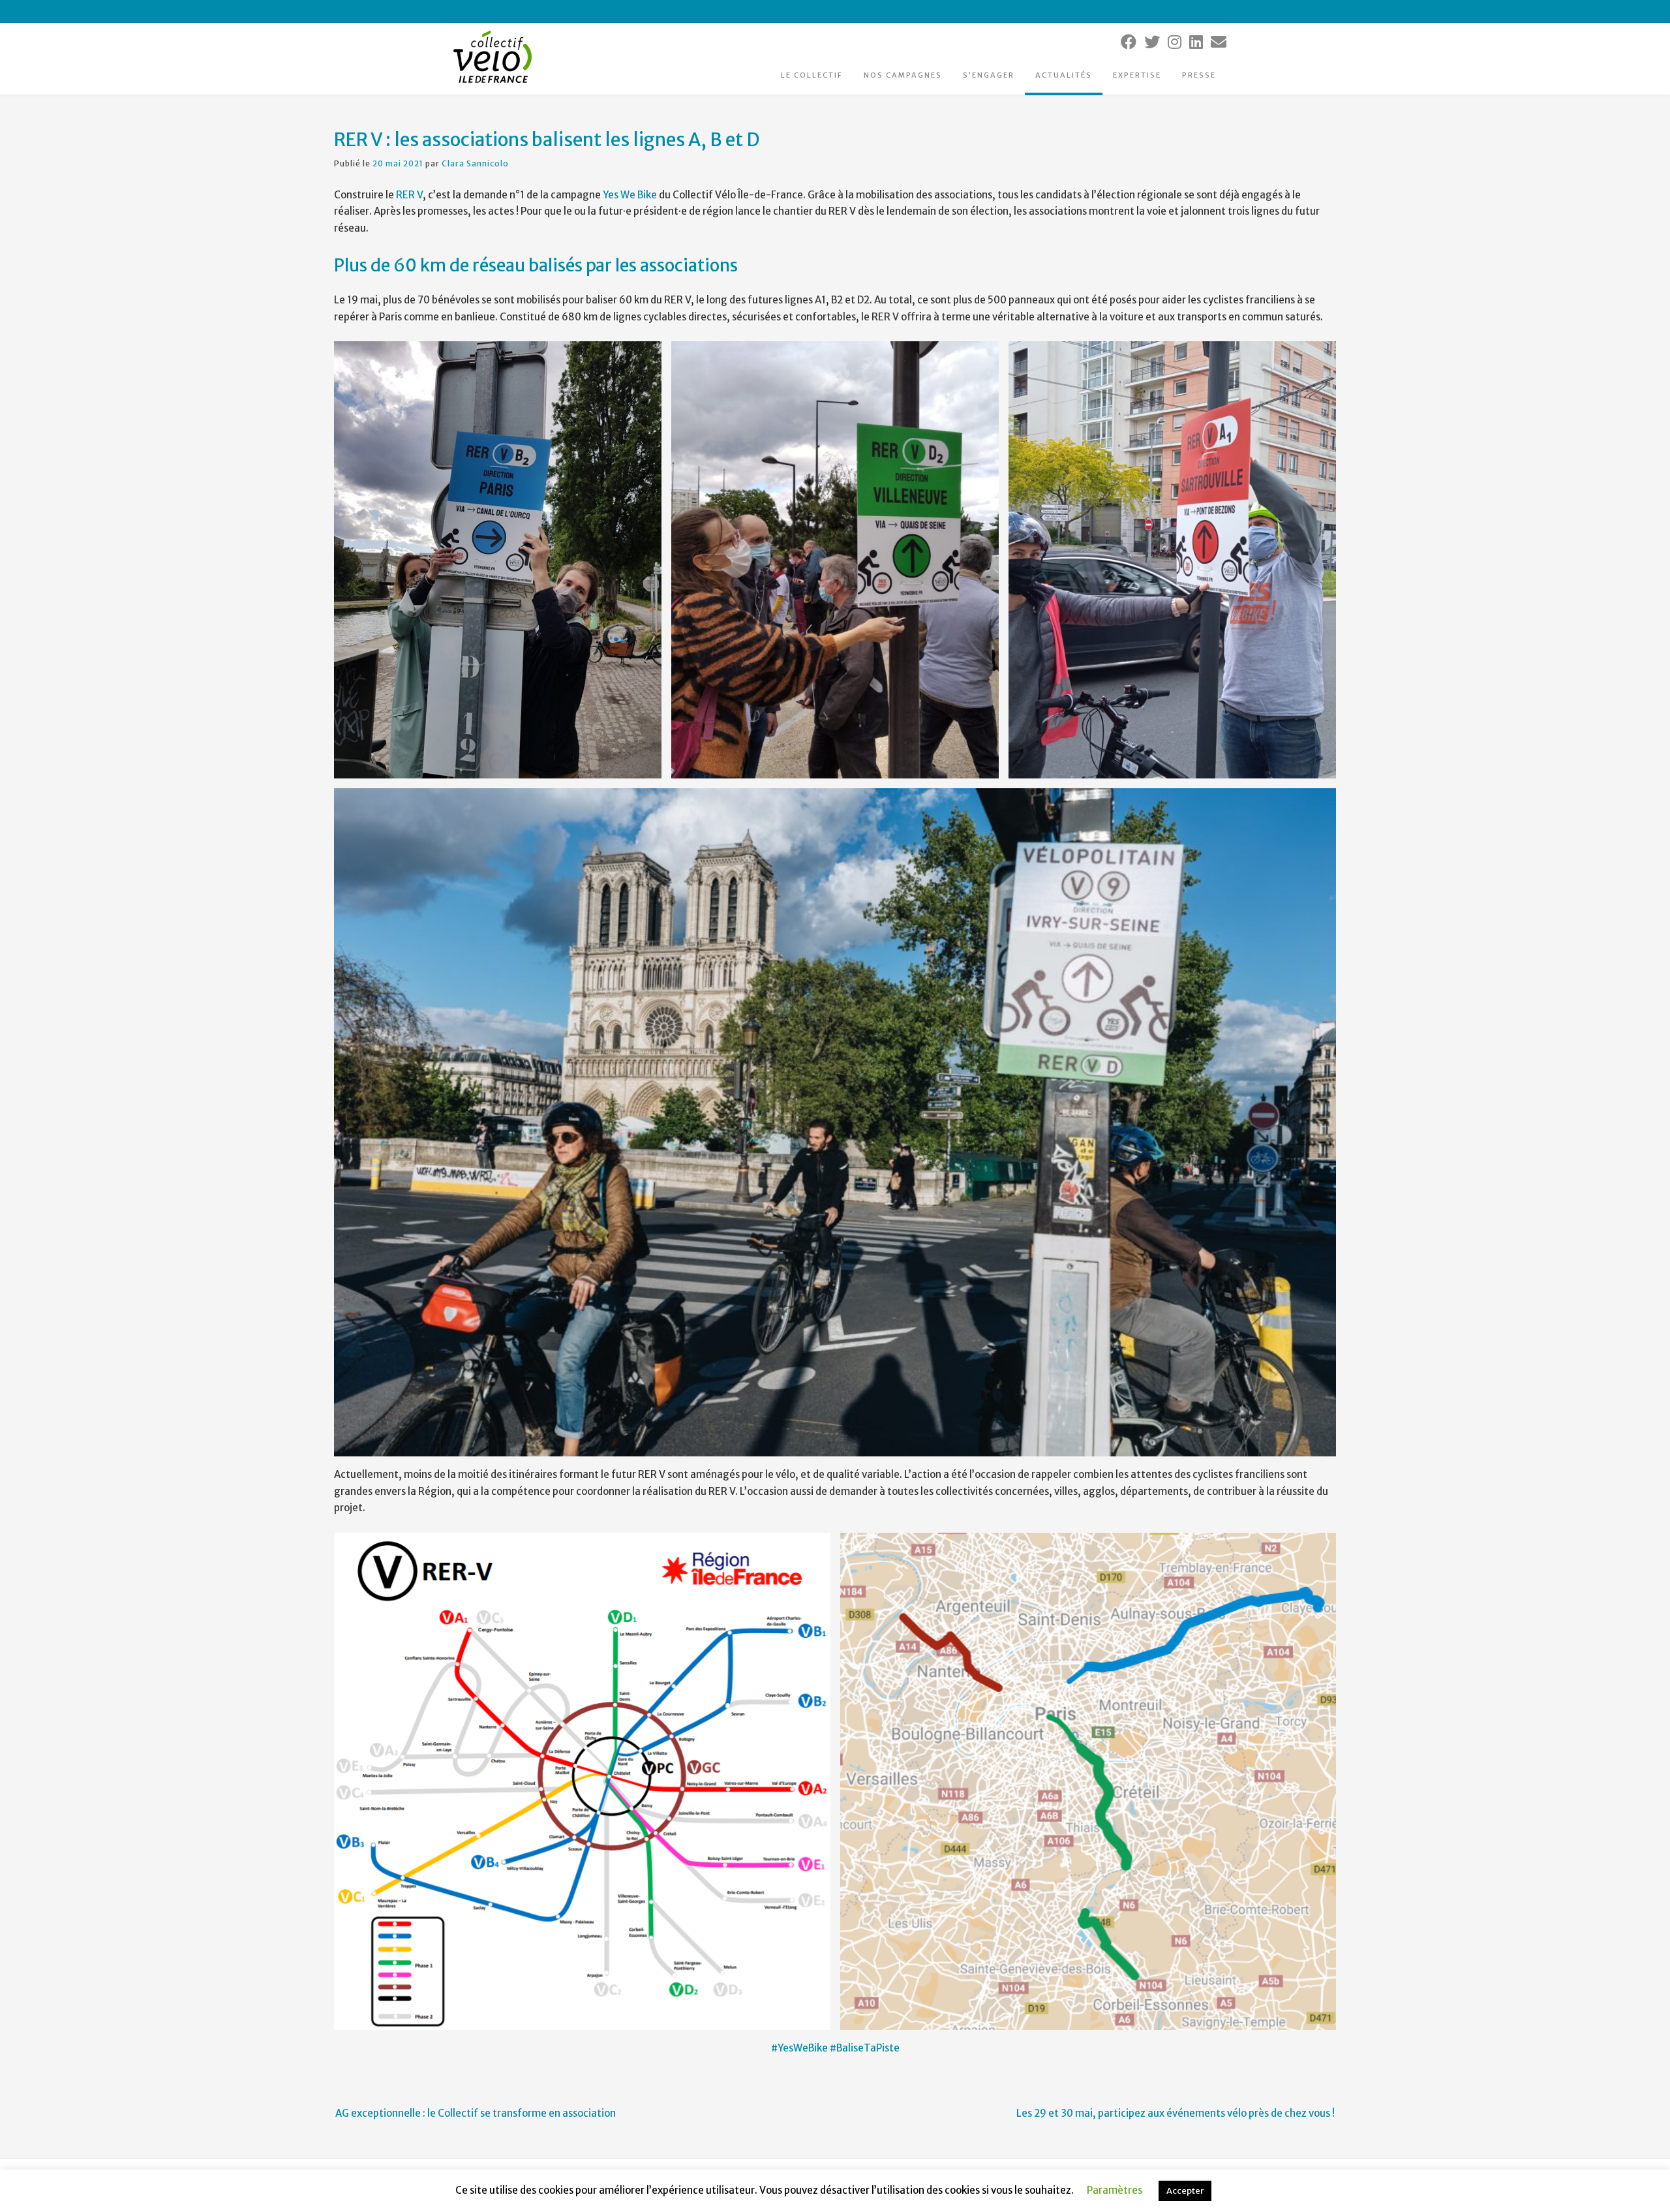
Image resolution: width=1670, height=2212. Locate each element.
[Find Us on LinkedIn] (1196, 42)
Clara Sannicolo (475, 163)
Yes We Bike (630, 195)
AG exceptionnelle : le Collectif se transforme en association (476, 2113)
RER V (409, 195)
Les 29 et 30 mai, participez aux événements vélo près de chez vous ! (1176, 2113)
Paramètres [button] (1115, 2190)
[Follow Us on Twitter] (1152, 42)
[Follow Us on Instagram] (1175, 42)
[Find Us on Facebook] (1129, 42)
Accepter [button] (1185, 2191)
